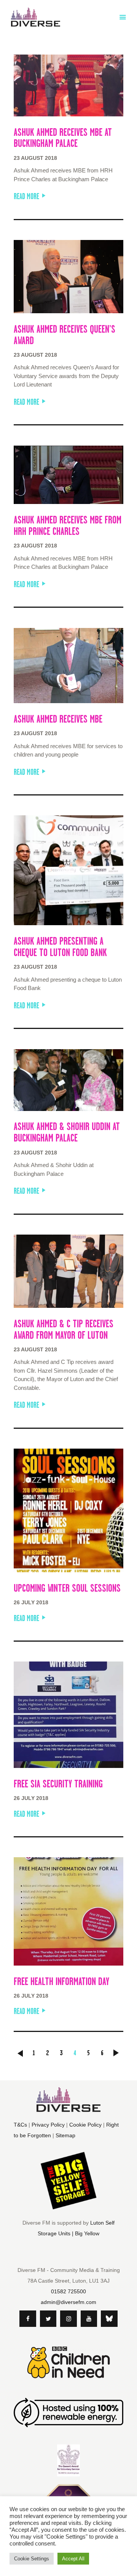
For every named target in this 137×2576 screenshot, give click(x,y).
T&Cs (20, 2125)
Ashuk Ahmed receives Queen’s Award (65, 335)
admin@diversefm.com (68, 2302)
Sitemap (65, 2135)
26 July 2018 (31, 1602)
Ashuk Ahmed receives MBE (58, 719)
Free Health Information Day (61, 1982)
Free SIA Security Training (58, 1784)
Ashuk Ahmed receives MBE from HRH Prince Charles (68, 526)
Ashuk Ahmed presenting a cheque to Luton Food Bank (60, 947)
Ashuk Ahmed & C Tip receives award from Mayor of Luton (64, 1330)
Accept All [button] (73, 2559)
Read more (26, 196)
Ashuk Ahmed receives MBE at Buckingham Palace (63, 138)
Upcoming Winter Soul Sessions (67, 1588)
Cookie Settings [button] (32, 2559)
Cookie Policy (85, 2125)
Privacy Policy (48, 2125)
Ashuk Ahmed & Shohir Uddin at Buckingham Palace (67, 1132)
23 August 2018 (35, 158)
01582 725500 (68, 2291)
